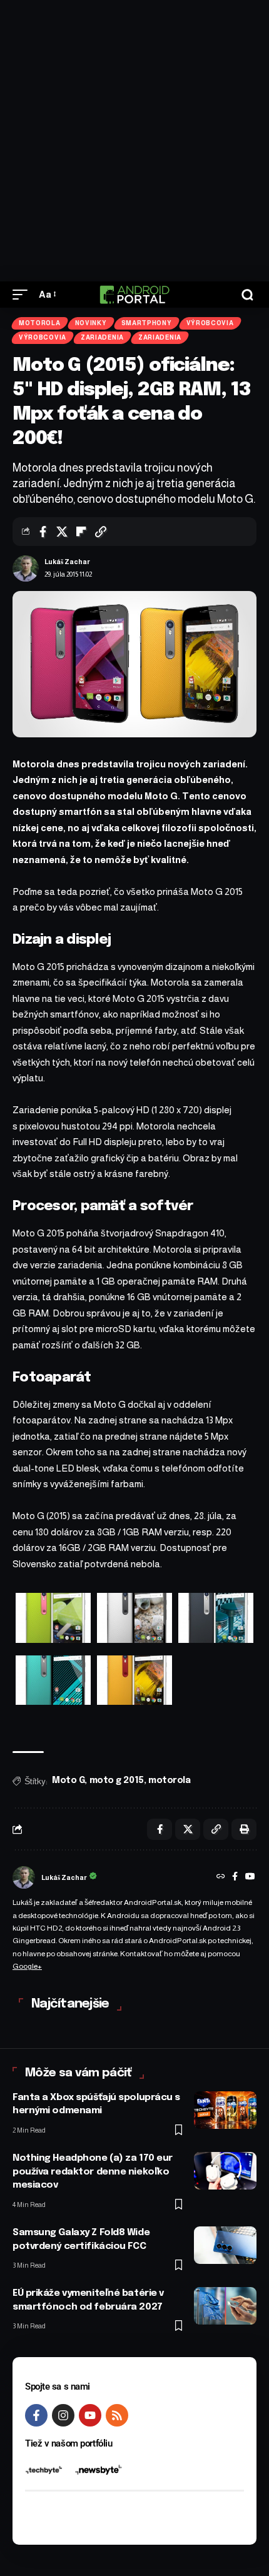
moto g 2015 (117, 1780)
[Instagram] (63, 2415)
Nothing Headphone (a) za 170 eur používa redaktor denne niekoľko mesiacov (93, 2172)
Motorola (40, 323)
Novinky (91, 323)
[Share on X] (62, 532)
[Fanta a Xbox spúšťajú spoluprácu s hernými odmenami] (225, 2110)
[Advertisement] (134, 141)
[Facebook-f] (36, 2415)
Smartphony (147, 323)
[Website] (221, 1877)
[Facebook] (235, 1877)
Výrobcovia (210, 323)
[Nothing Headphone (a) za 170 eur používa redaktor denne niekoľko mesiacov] (225, 2171)
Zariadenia (102, 337)
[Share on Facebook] (43, 532)
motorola (169, 1780)
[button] (23, 295)
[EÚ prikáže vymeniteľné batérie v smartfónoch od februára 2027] (225, 2306)
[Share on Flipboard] (81, 532)
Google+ (27, 1966)
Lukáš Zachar (67, 562)
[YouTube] (250, 1877)
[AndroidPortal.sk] (134, 295)
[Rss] (117, 2415)
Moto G (68, 1780)
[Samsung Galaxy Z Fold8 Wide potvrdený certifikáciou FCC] (225, 2245)
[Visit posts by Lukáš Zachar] (26, 568)
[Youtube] (90, 2415)
